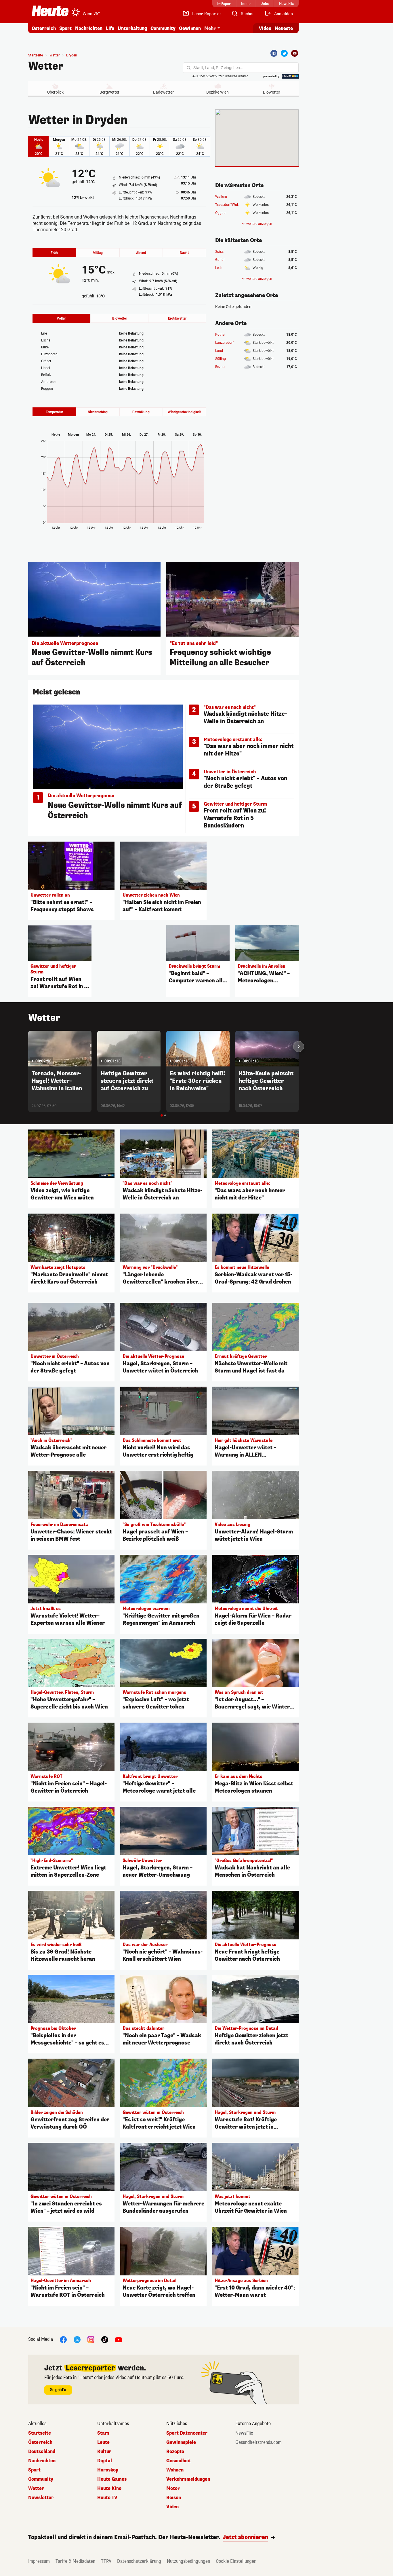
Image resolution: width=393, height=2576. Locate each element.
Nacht (184, 253)
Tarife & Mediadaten (75, 2561)
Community (163, 28)
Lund (219, 351)
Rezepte (175, 2452)
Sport (65, 28)
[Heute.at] (50, 11)
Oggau (220, 213)
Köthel (220, 335)
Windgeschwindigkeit (184, 412)
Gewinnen (190, 28)
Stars (103, 2433)
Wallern (221, 197)
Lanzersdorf (224, 343)
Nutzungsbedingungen (188, 2561)
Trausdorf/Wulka (228, 205)
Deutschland (42, 2452)
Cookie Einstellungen (236, 2561)
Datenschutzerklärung (139, 2561)
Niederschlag (98, 412)
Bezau (220, 367)
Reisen (174, 2498)
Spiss (219, 252)
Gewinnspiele (181, 2442)
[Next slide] (299, 1047)
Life (110, 28)
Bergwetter (109, 92)
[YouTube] (119, 2339)
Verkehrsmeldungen (188, 2479)
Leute (103, 2442)
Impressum (39, 2561)
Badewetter (163, 92)
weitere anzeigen (259, 224)
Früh (54, 253)
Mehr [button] (210, 28)
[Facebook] (274, 53)
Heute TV (107, 2498)
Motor (173, 2488)
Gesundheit (179, 2461)
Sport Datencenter (187, 2433)
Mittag (98, 253)
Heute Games (112, 2479)
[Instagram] (91, 2339)
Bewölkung (141, 412)
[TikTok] (105, 2339)
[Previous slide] (28, 1047)
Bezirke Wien (218, 92)
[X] (77, 2339)
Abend (141, 253)
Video (265, 28)
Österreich (44, 28)
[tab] (162, 1115)
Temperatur (54, 412)
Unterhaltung (132, 28)
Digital (105, 2461)
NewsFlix (244, 2433)
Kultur (104, 2452)
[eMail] (295, 53)
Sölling (221, 359)
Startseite (36, 55)
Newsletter (41, 2498)
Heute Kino (109, 2488)
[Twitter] (284, 53)
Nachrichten (42, 2461)
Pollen (62, 318)
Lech (219, 268)
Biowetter (272, 92)
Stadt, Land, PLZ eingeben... (218, 68)
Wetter (46, 66)
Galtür (220, 260)
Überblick (55, 92)
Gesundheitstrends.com (258, 2442)
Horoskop (108, 2470)
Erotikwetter (177, 318)
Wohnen (175, 2470)
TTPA (106, 2561)
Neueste (284, 28)
